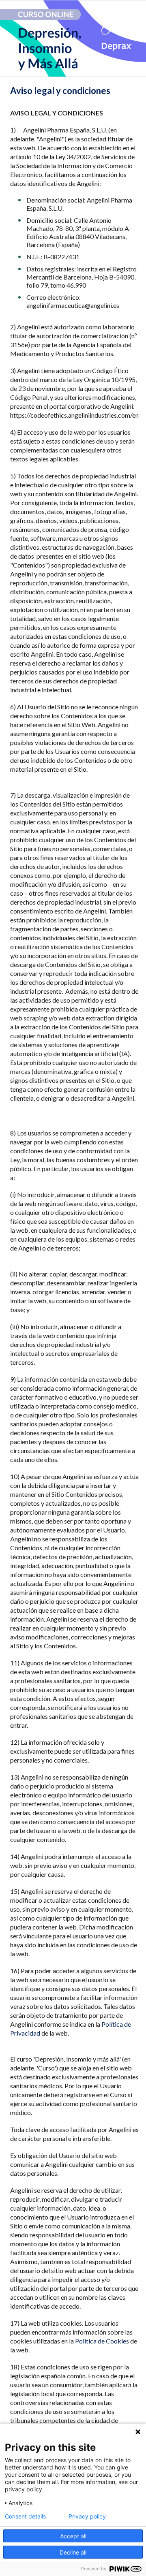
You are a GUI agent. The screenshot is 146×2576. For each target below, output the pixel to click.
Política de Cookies (102, 2341)
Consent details (25, 2516)
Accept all (73, 2536)
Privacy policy (87, 2516)
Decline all (73, 2552)
